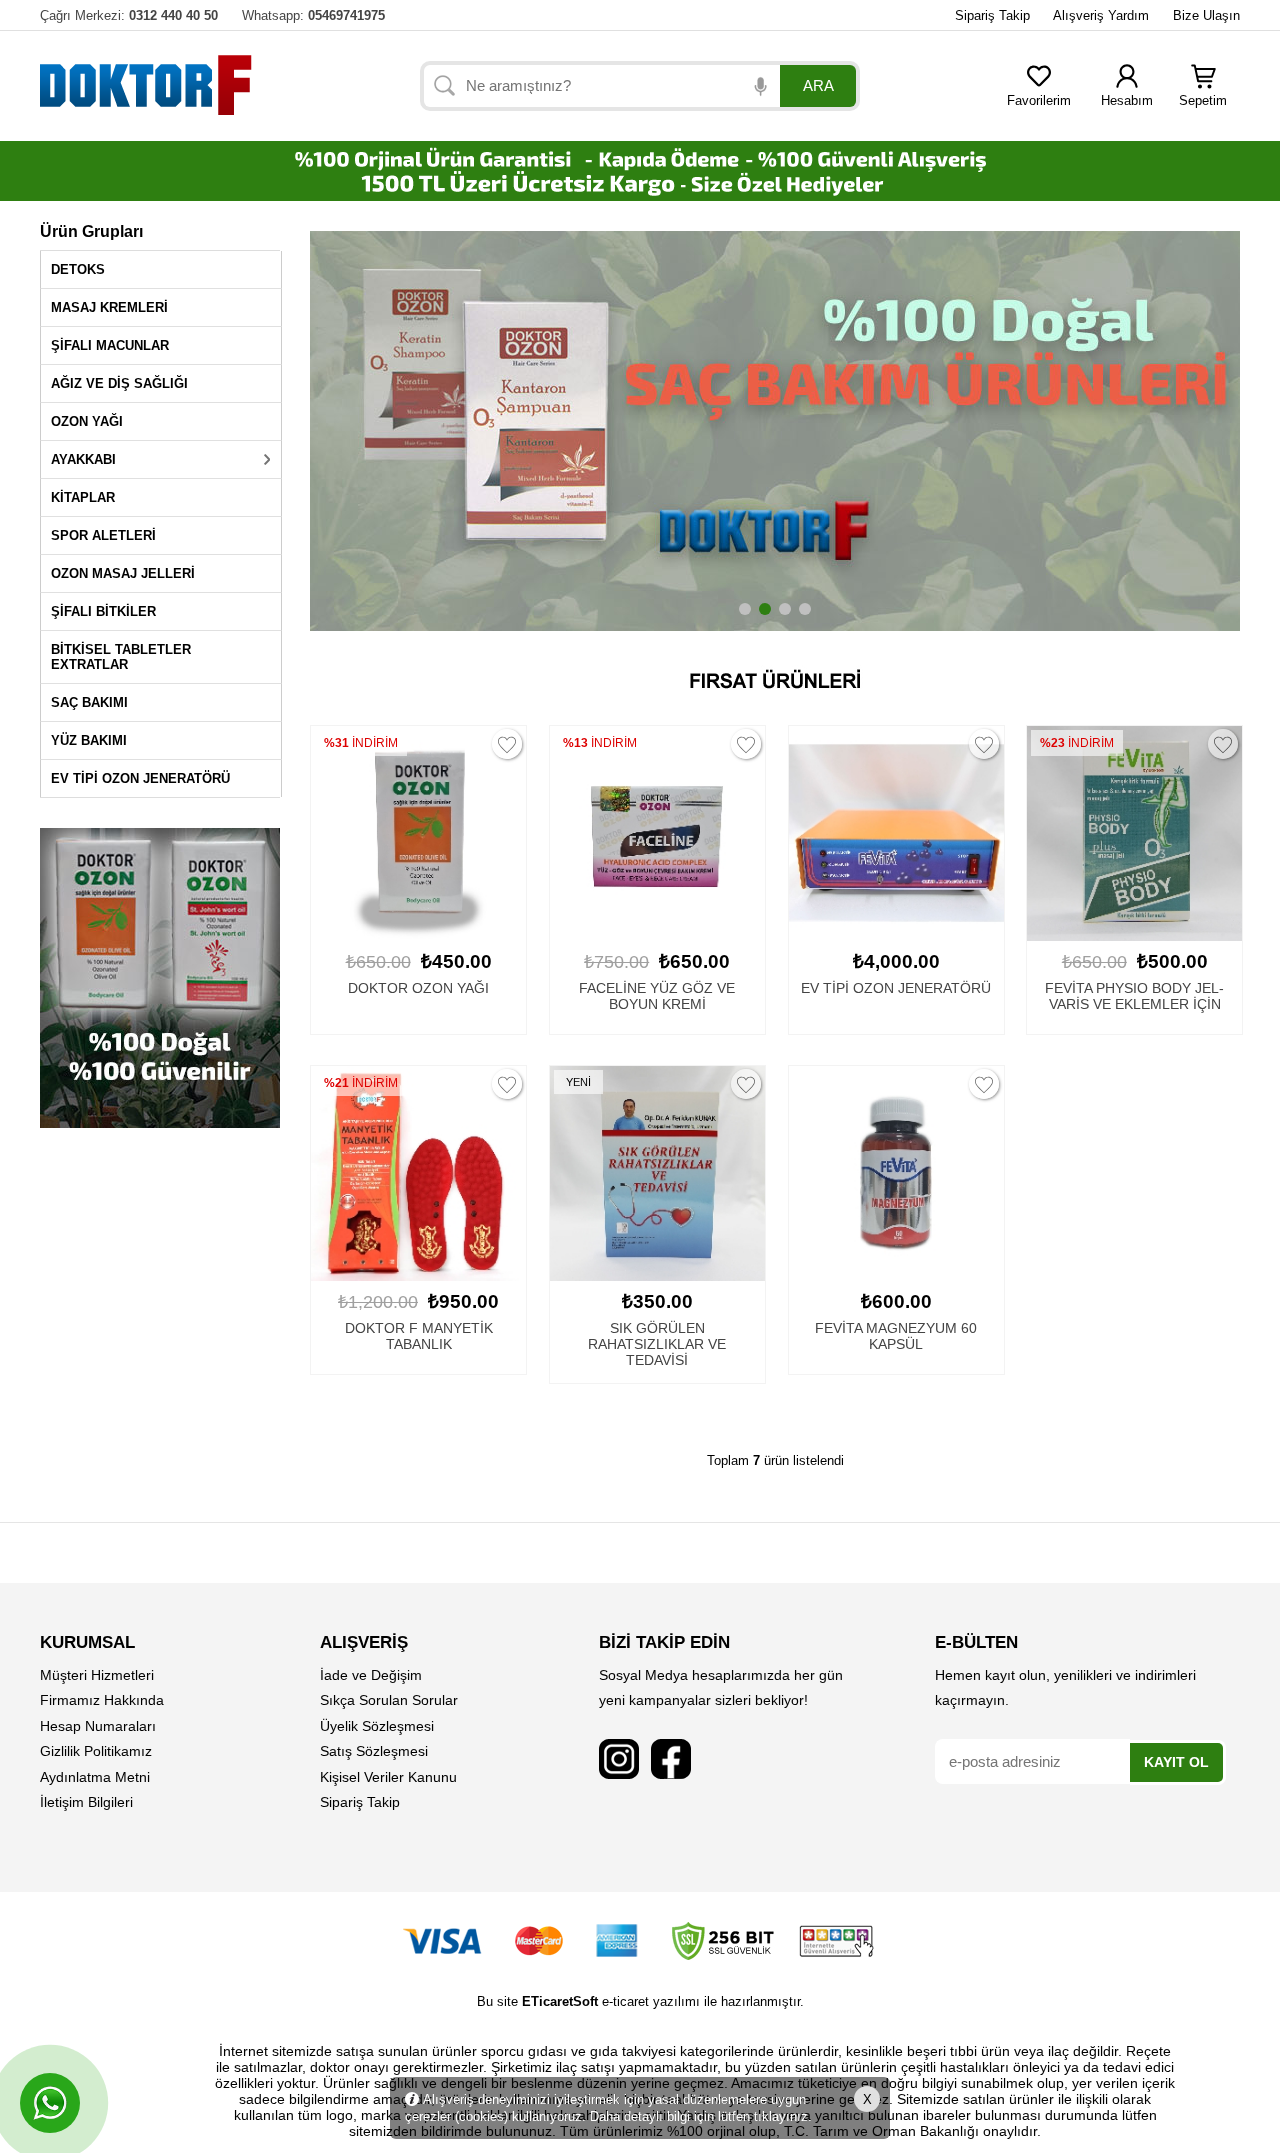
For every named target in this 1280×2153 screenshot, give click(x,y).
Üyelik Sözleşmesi (377, 1726)
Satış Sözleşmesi (374, 1751)
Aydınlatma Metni (95, 1777)
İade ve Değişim (371, 1675)
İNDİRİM (362, 743)
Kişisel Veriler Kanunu (388, 1777)
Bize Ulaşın (1206, 15)
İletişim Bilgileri (86, 1802)
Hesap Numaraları (98, 1726)
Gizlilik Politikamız (96, 1751)
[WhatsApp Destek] (50, 2103)
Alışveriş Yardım (1101, 15)
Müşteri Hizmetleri (97, 1675)
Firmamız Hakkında (102, 1700)
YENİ (578, 1082)
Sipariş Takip (992, 15)
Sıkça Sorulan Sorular (389, 1700)
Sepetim (1203, 100)
